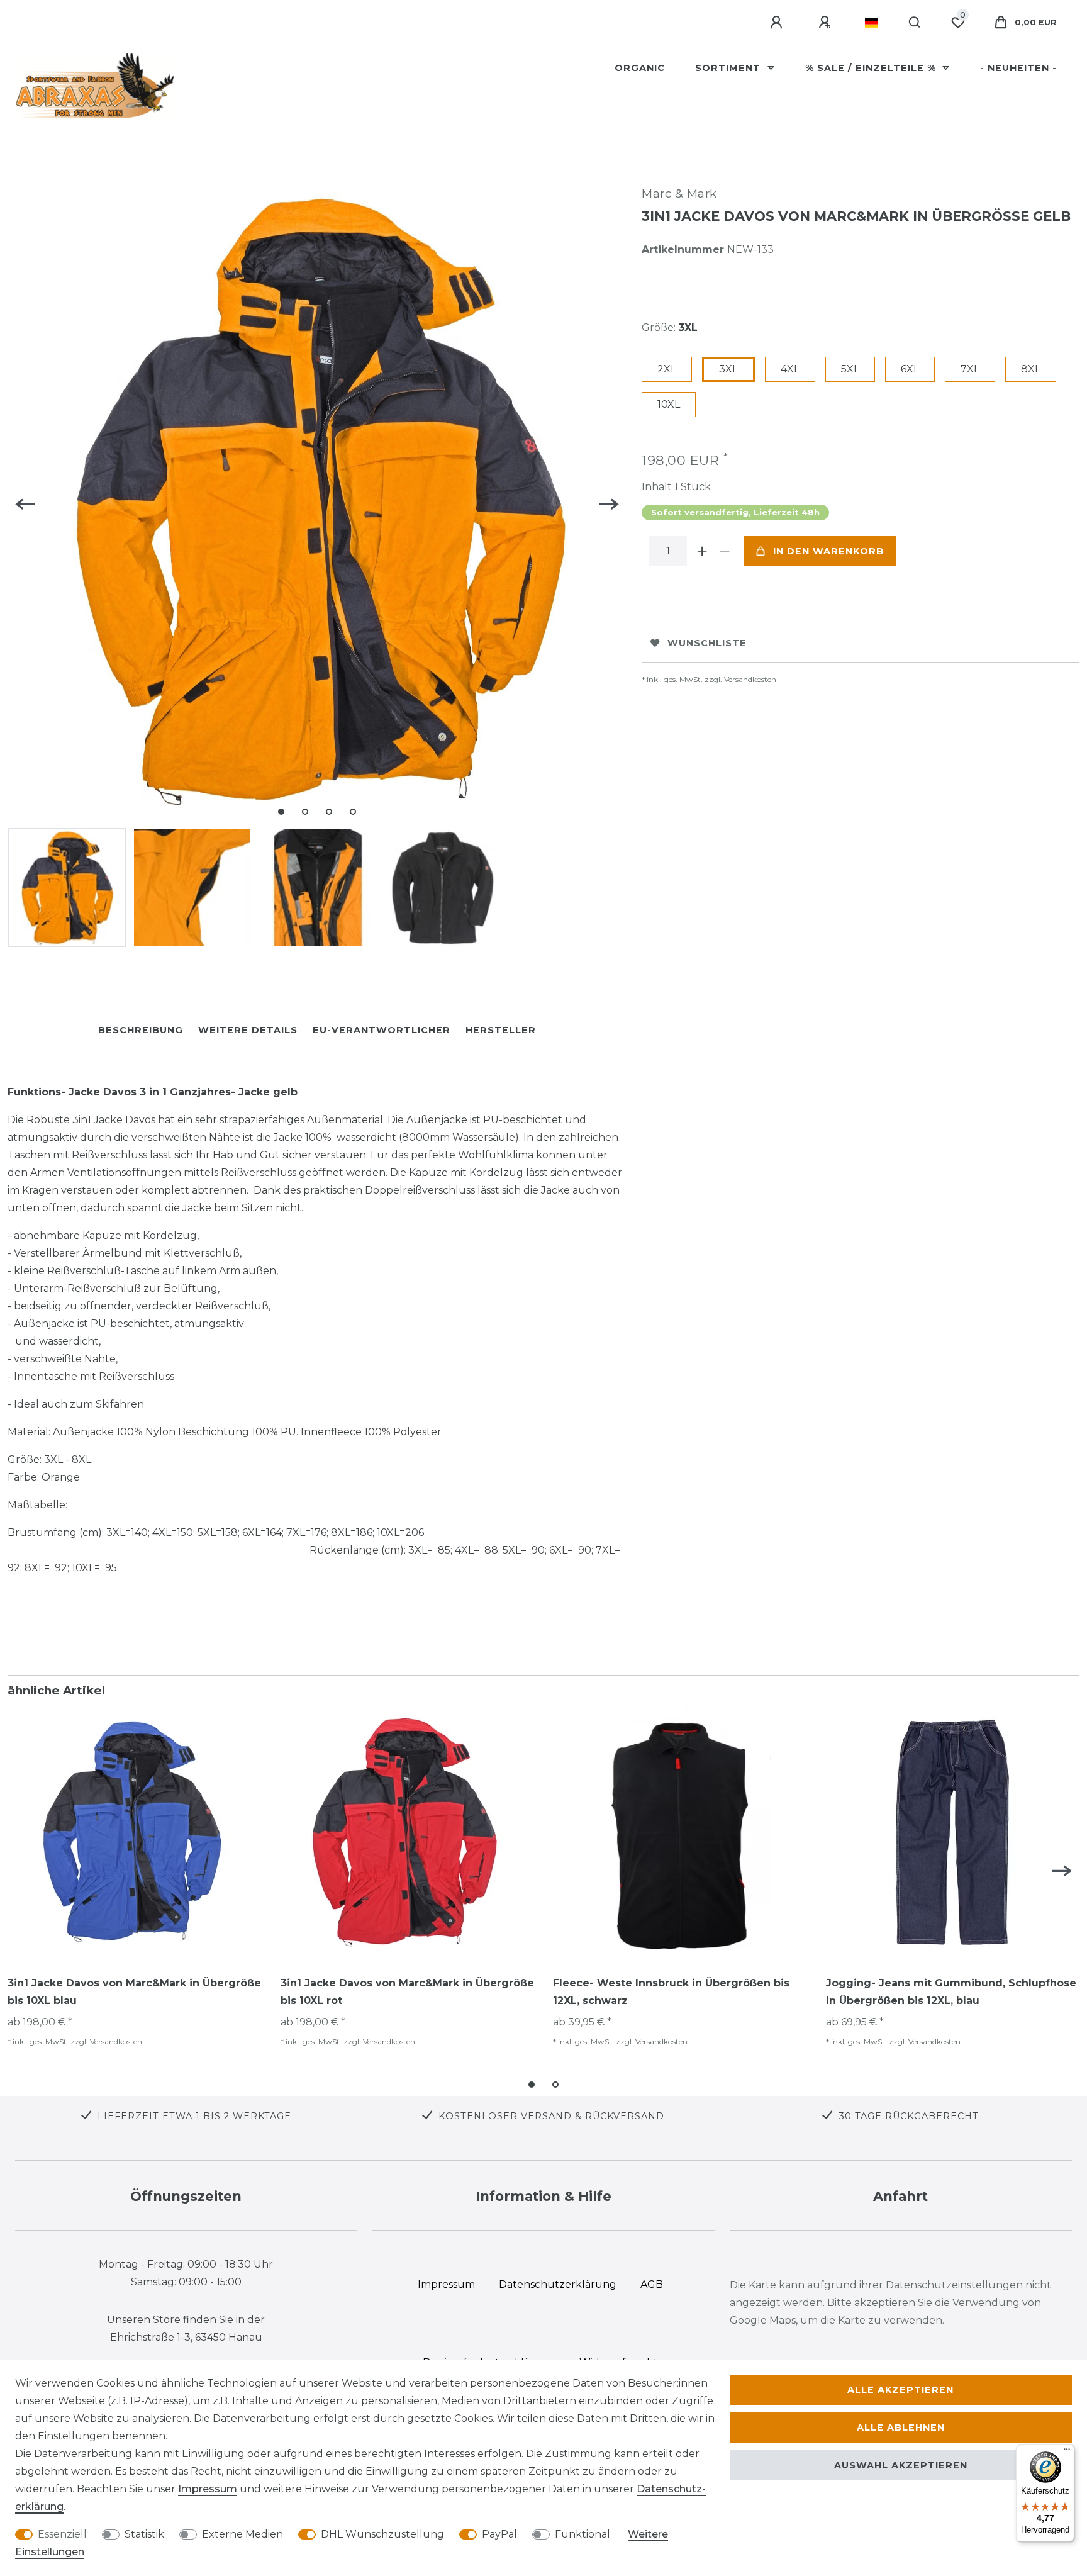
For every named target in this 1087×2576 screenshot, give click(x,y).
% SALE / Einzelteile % (872, 68)
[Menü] (1067, 2452)
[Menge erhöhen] (702, 551)
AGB (652, 2284)
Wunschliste (707, 643)
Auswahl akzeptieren (901, 2465)
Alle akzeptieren (900, 2390)
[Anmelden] (778, 23)
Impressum (208, 2489)
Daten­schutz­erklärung (558, 2284)
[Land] (872, 23)
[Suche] (915, 23)
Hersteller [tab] (501, 1030)
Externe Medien (242, 2534)
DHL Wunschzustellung (382, 2534)
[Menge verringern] (725, 551)
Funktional (583, 2534)
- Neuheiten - (1018, 68)
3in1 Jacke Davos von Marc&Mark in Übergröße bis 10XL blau (134, 1992)
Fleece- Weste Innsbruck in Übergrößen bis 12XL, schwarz (671, 1992)
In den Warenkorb (828, 551)
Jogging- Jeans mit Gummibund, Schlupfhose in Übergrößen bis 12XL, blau (951, 1992)
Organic (640, 68)
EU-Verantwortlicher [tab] (382, 1030)
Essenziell (62, 2534)
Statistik (144, 2534)
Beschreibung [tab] (141, 1030)
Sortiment (729, 68)
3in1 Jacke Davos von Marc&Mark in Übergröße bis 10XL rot (407, 1992)
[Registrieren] (827, 23)
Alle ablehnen (901, 2428)
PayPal (499, 2534)
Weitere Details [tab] (248, 1030)
